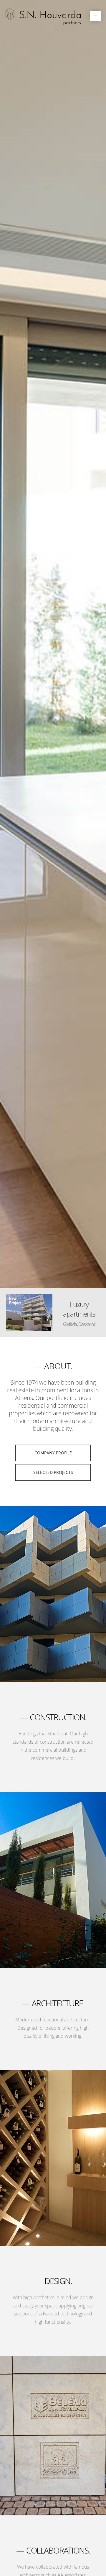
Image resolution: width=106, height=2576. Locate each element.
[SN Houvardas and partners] (43, 17)
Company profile (53, 1453)
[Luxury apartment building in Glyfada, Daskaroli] (32, 1313)
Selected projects (53, 1472)
